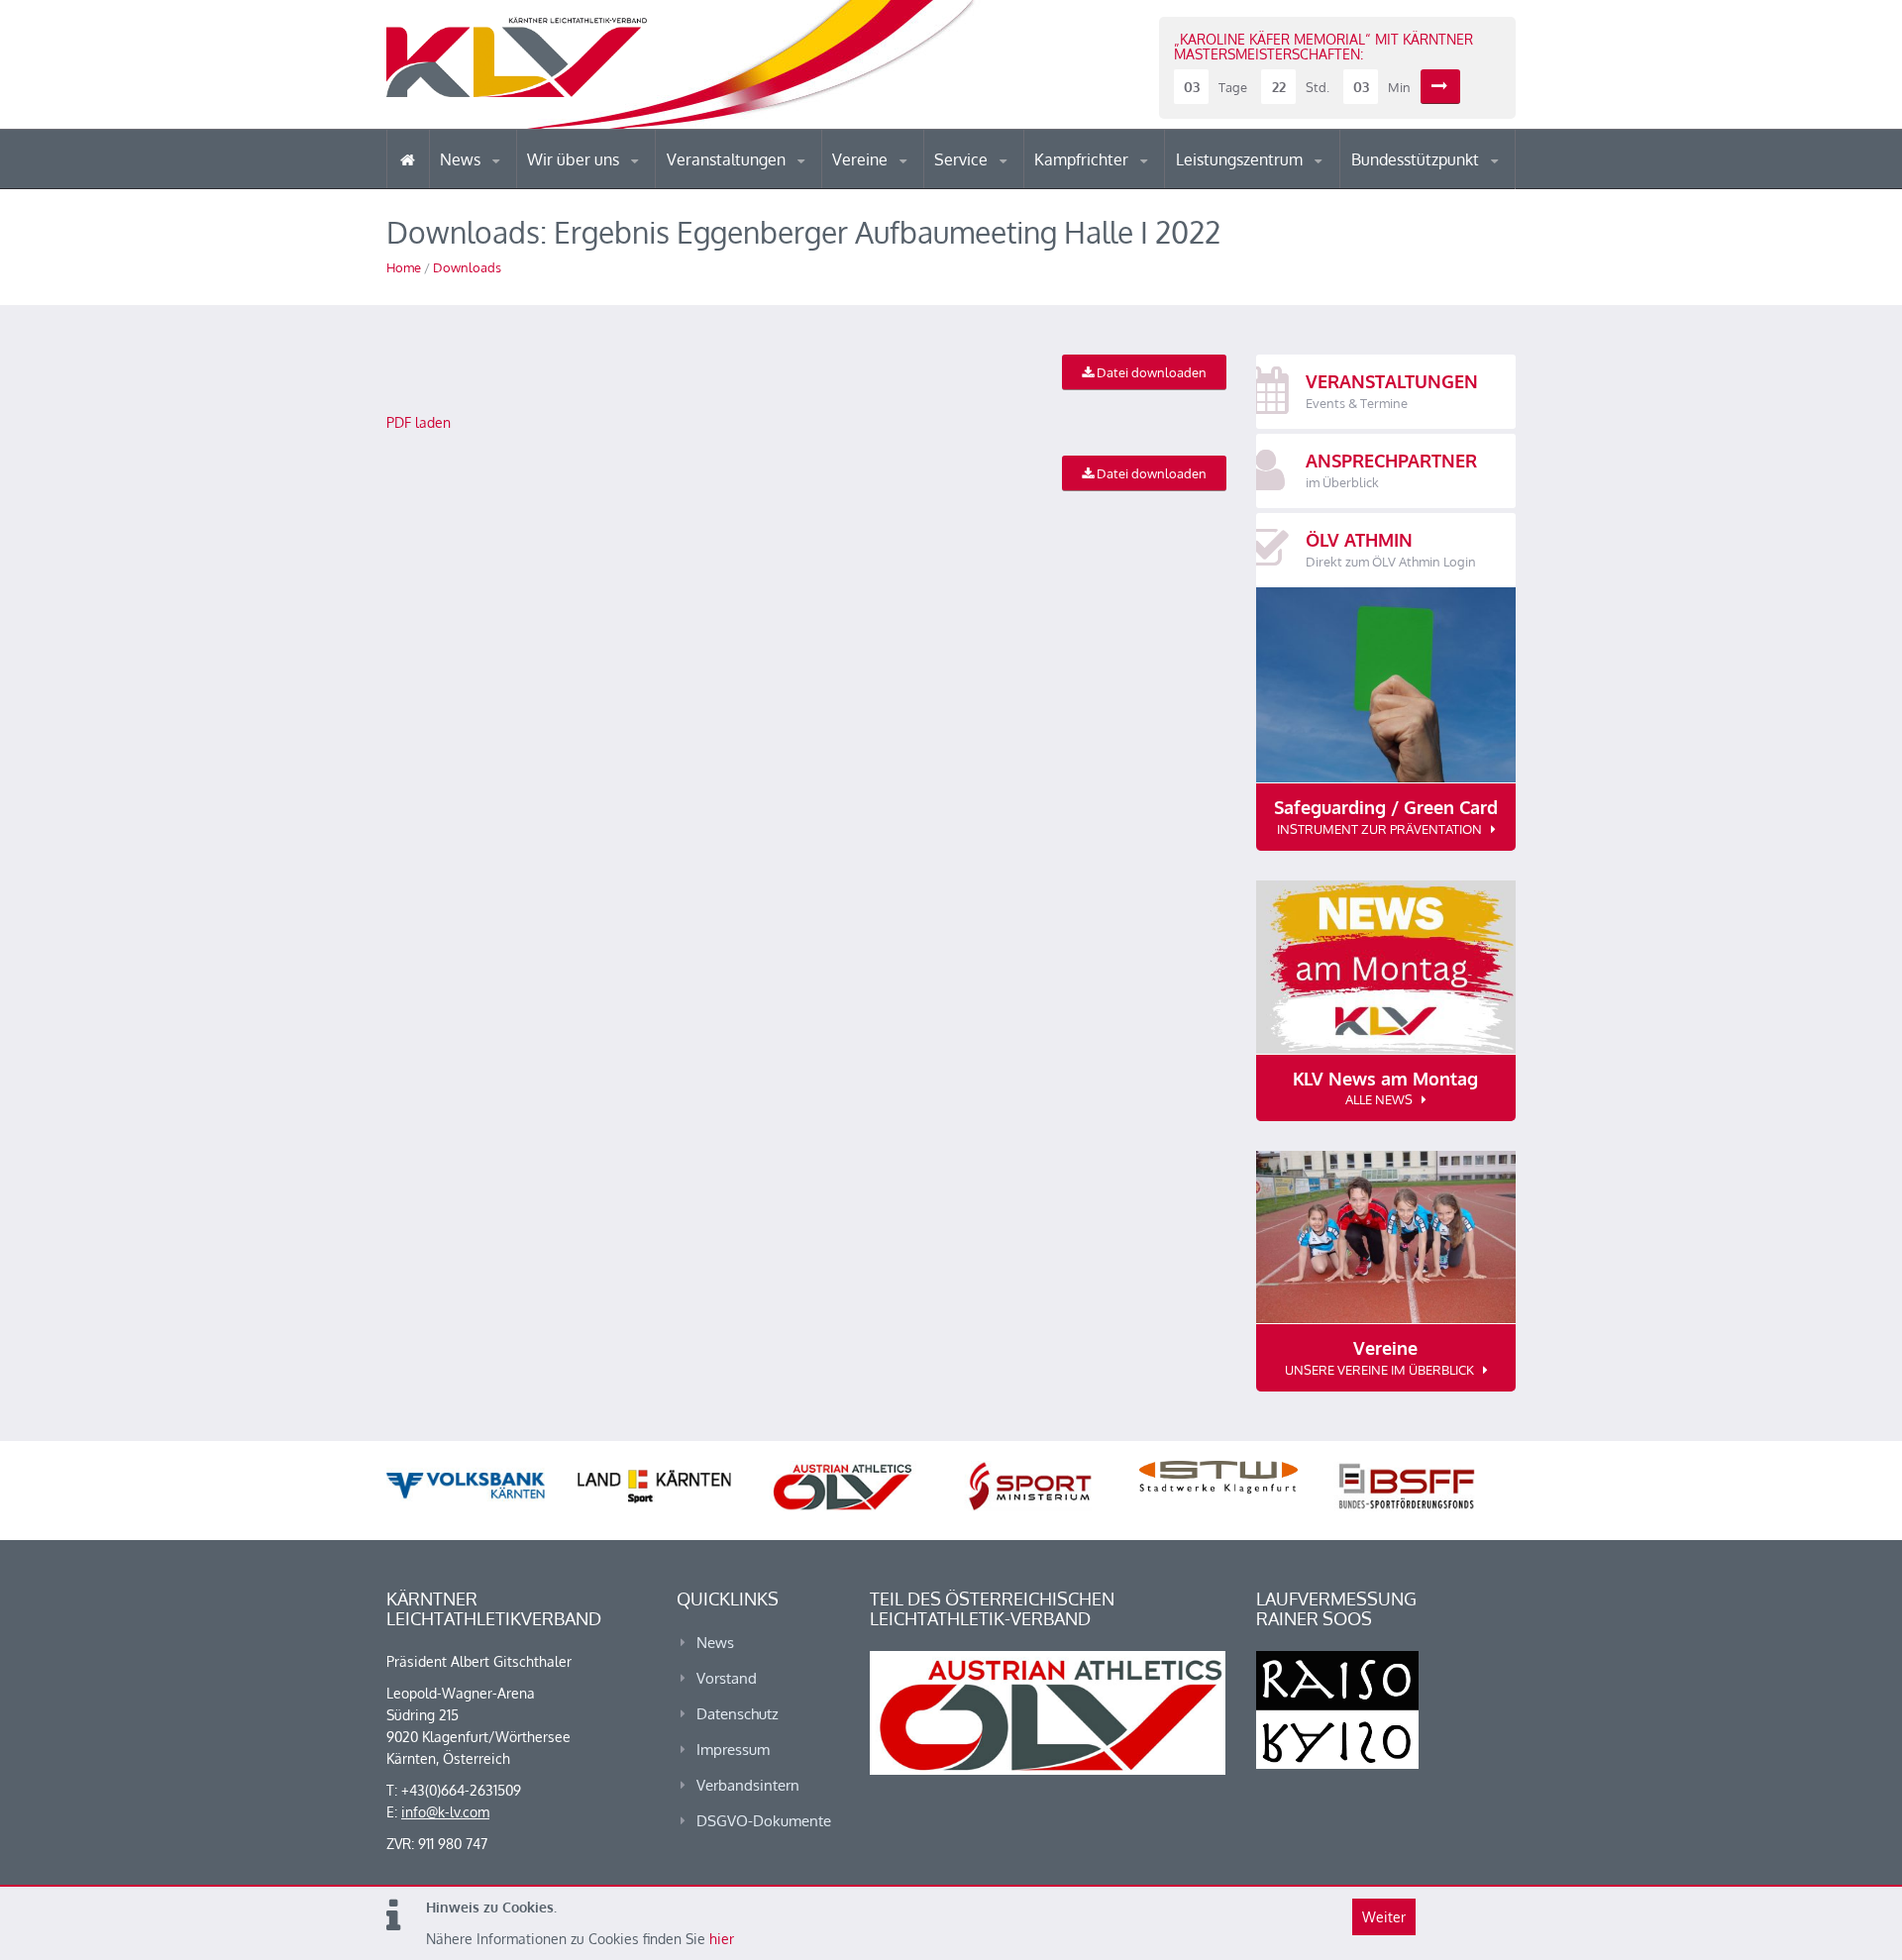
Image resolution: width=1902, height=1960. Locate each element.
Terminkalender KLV (742, 188)
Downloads (467, 267)
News (462, 159)
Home (404, 267)
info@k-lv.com (445, 1812)
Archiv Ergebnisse (1018, 186)
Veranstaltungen (728, 159)
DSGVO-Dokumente (764, 1821)
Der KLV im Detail (594, 188)
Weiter (1384, 1917)
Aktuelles (1074, 188)
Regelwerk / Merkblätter (1117, 182)
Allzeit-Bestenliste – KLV (1013, 181)
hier (722, 1939)
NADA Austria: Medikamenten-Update (608, 180)
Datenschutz (738, 1714)
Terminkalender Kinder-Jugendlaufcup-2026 (751, 182)
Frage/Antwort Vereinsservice (917, 186)
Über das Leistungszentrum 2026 (1262, 184)
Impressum (733, 1750)
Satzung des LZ (1262, 186)
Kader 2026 (1437, 186)
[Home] (408, 159)
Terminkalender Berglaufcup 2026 (753, 186)
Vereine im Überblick (910, 188)
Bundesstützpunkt (1417, 159)
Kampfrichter (1083, 159)
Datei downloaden (1150, 372)
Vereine (862, 159)
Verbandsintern (748, 1785)
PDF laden (419, 422)
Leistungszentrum (1241, 159)
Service (963, 159)
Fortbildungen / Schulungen (1120, 186)
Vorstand (612, 186)
